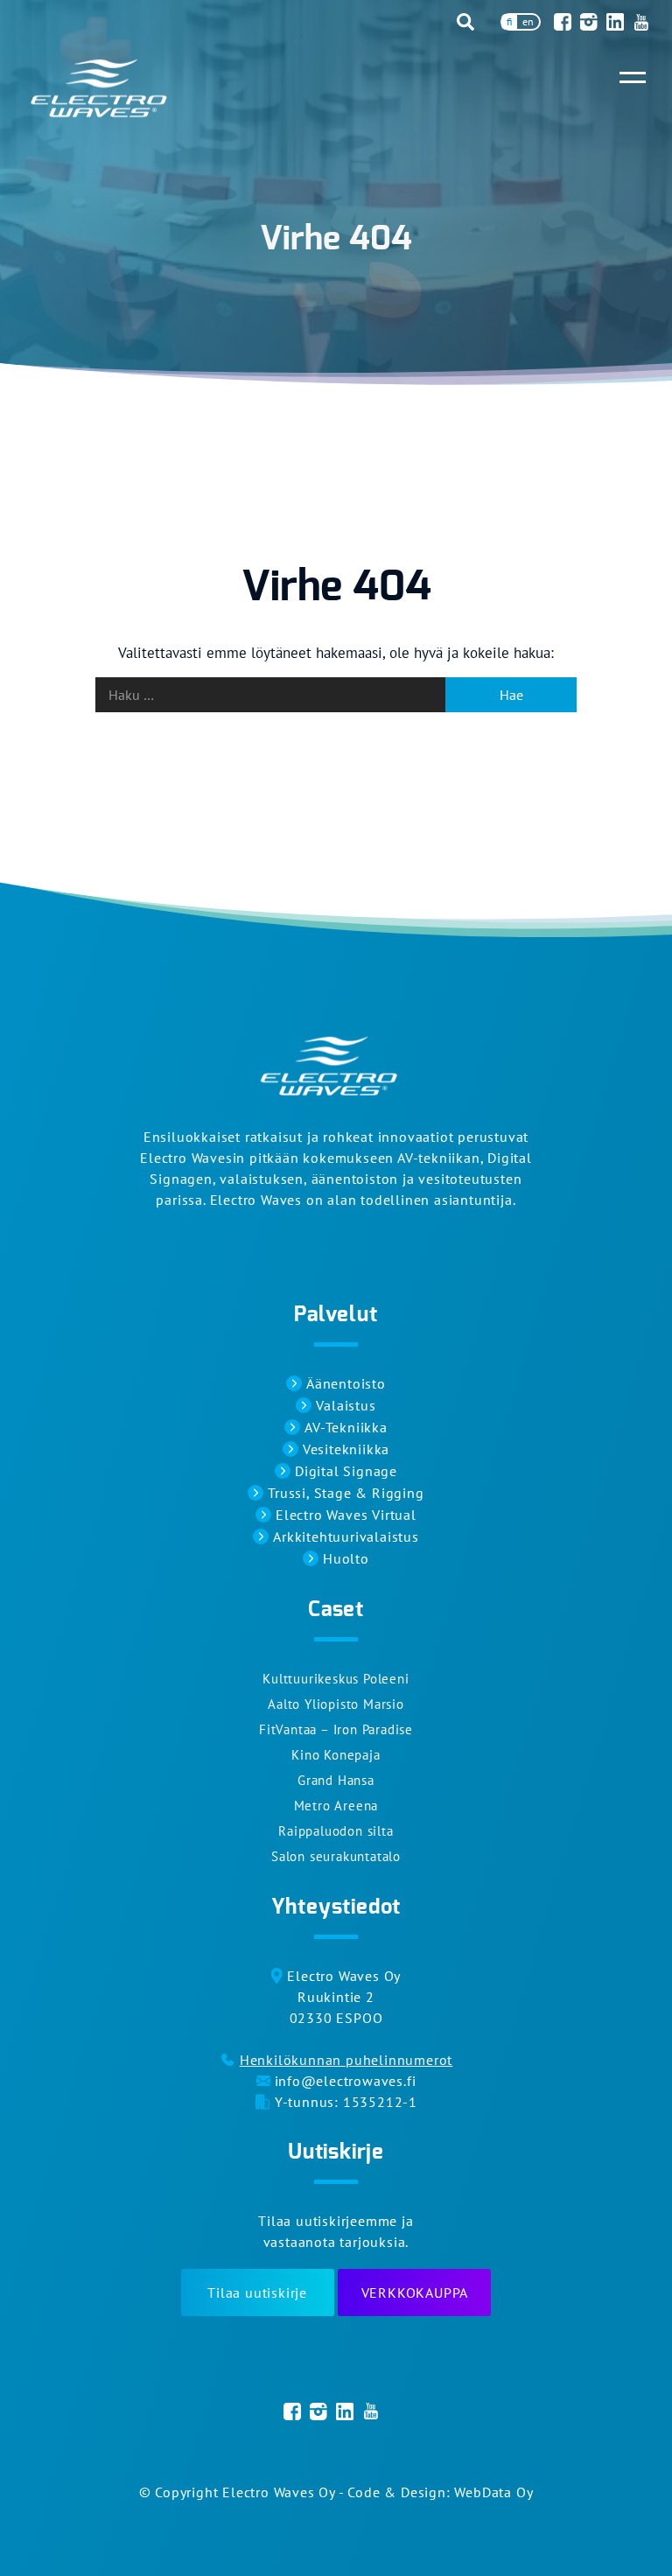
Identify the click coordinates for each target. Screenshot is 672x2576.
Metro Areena (336, 1806)
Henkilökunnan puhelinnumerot (346, 2060)
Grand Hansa (336, 1780)
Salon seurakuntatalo (336, 1856)
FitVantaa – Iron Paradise (336, 1729)
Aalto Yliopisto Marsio (336, 1704)
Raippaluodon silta (336, 1831)
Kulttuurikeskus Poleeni (336, 1679)
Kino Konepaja (336, 1755)
